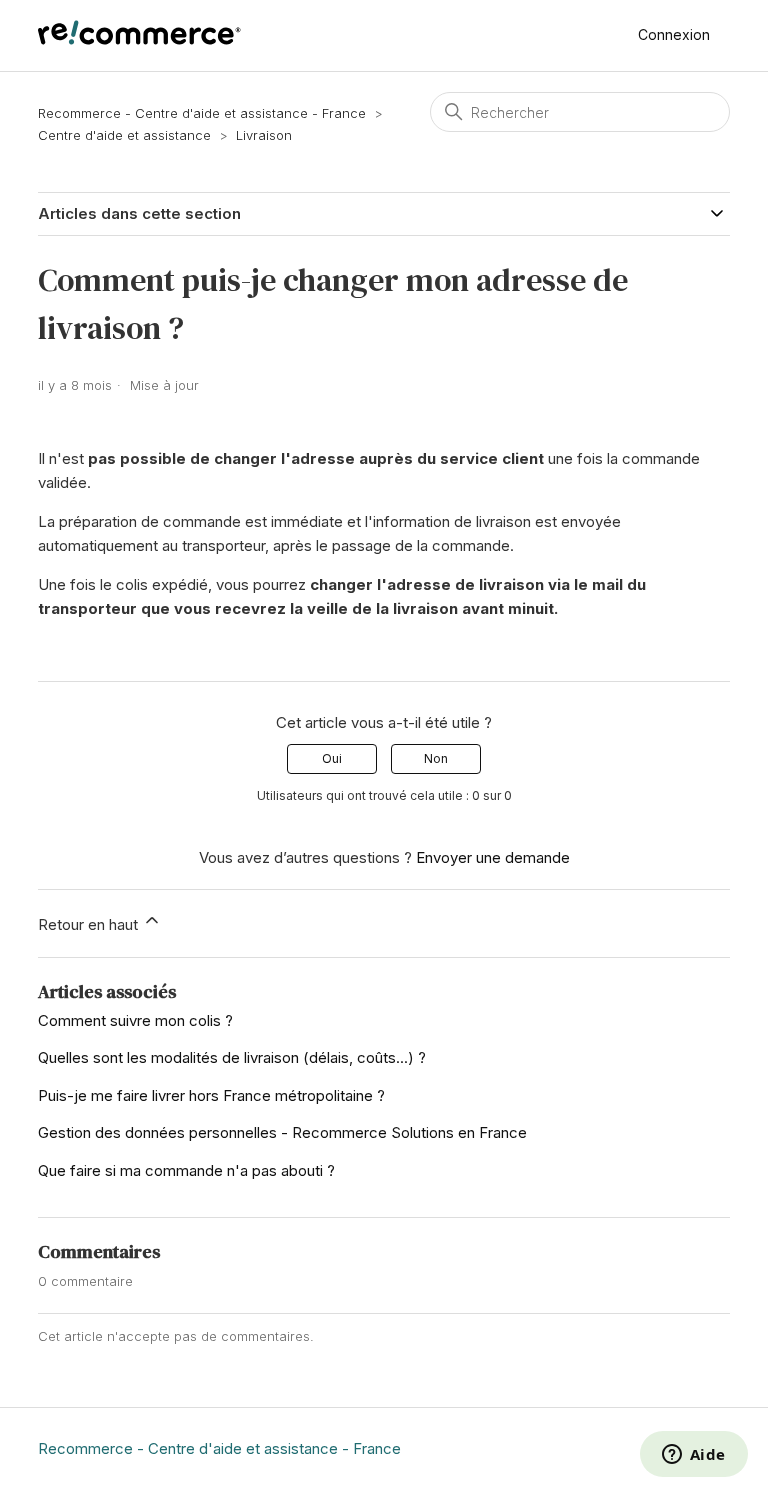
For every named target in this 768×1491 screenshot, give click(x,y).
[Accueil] (139, 39)
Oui (332, 758)
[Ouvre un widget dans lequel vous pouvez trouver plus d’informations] (693, 1456)
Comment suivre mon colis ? (135, 1020)
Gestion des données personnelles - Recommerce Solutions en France (282, 1132)
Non (436, 758)
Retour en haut (90, 924)
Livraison (264, 135)
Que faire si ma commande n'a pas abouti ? (186, 1170)
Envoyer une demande (493, 857)
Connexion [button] (674, 34)
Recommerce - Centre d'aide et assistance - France (202, 113)
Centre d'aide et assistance (124, 135)
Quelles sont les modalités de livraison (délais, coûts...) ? (232, 1057)
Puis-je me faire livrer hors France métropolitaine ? (211, 1095)
